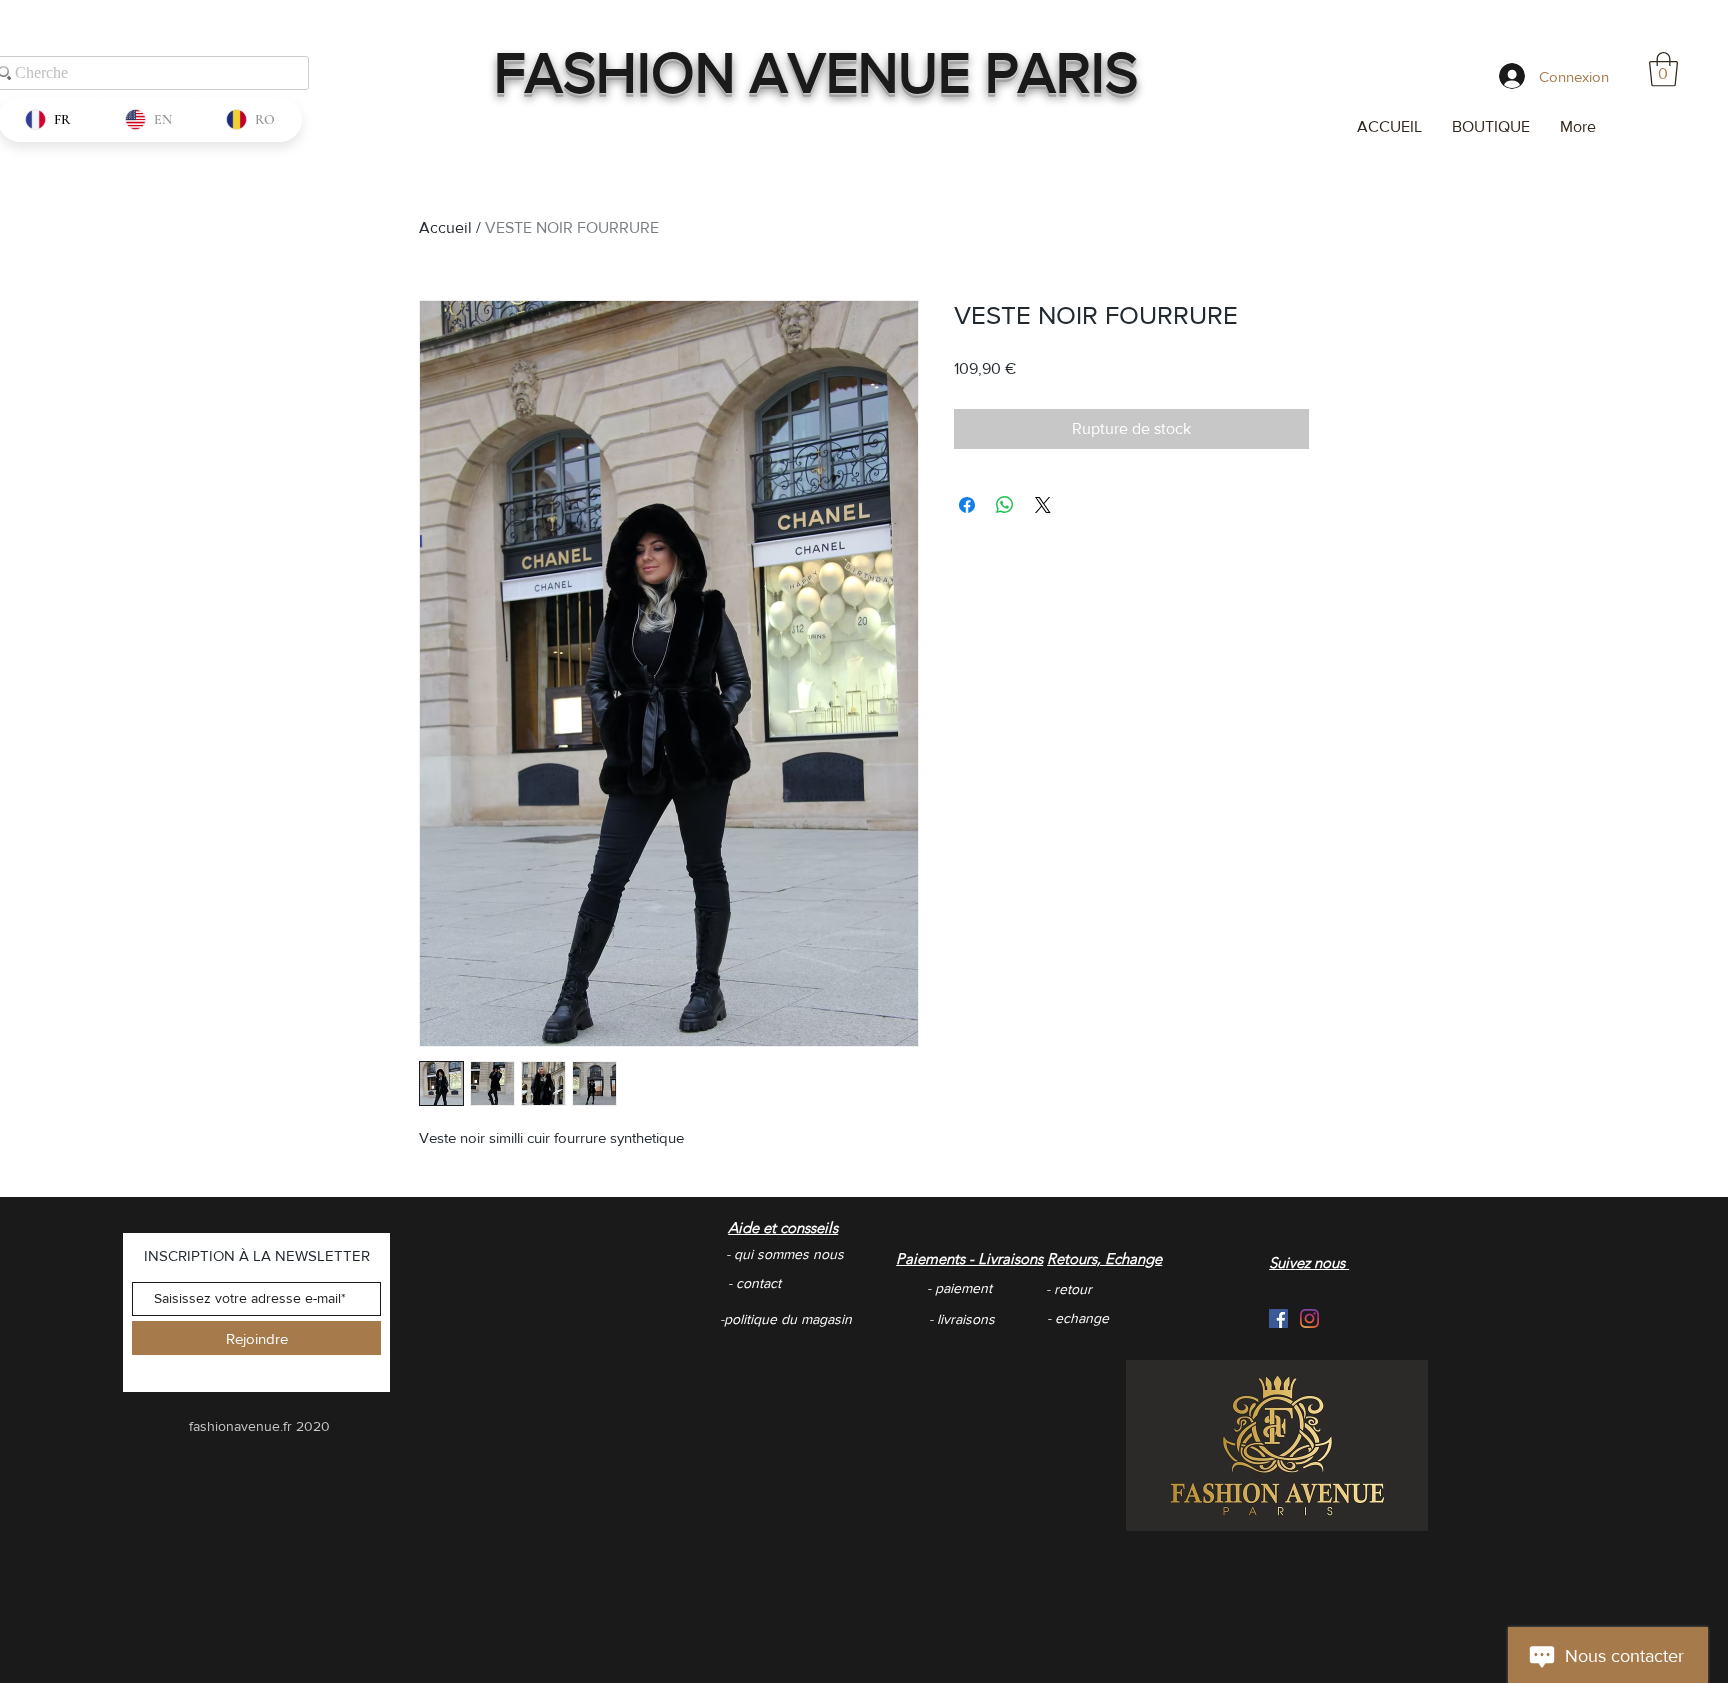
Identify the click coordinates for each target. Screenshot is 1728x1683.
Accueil (445, 227)
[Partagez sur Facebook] (967, 505)
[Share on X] (1043, 505)
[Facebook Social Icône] (1278, 1318)
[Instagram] (1309, 1318)
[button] (1663, 69)
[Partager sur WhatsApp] (1005, 505)
